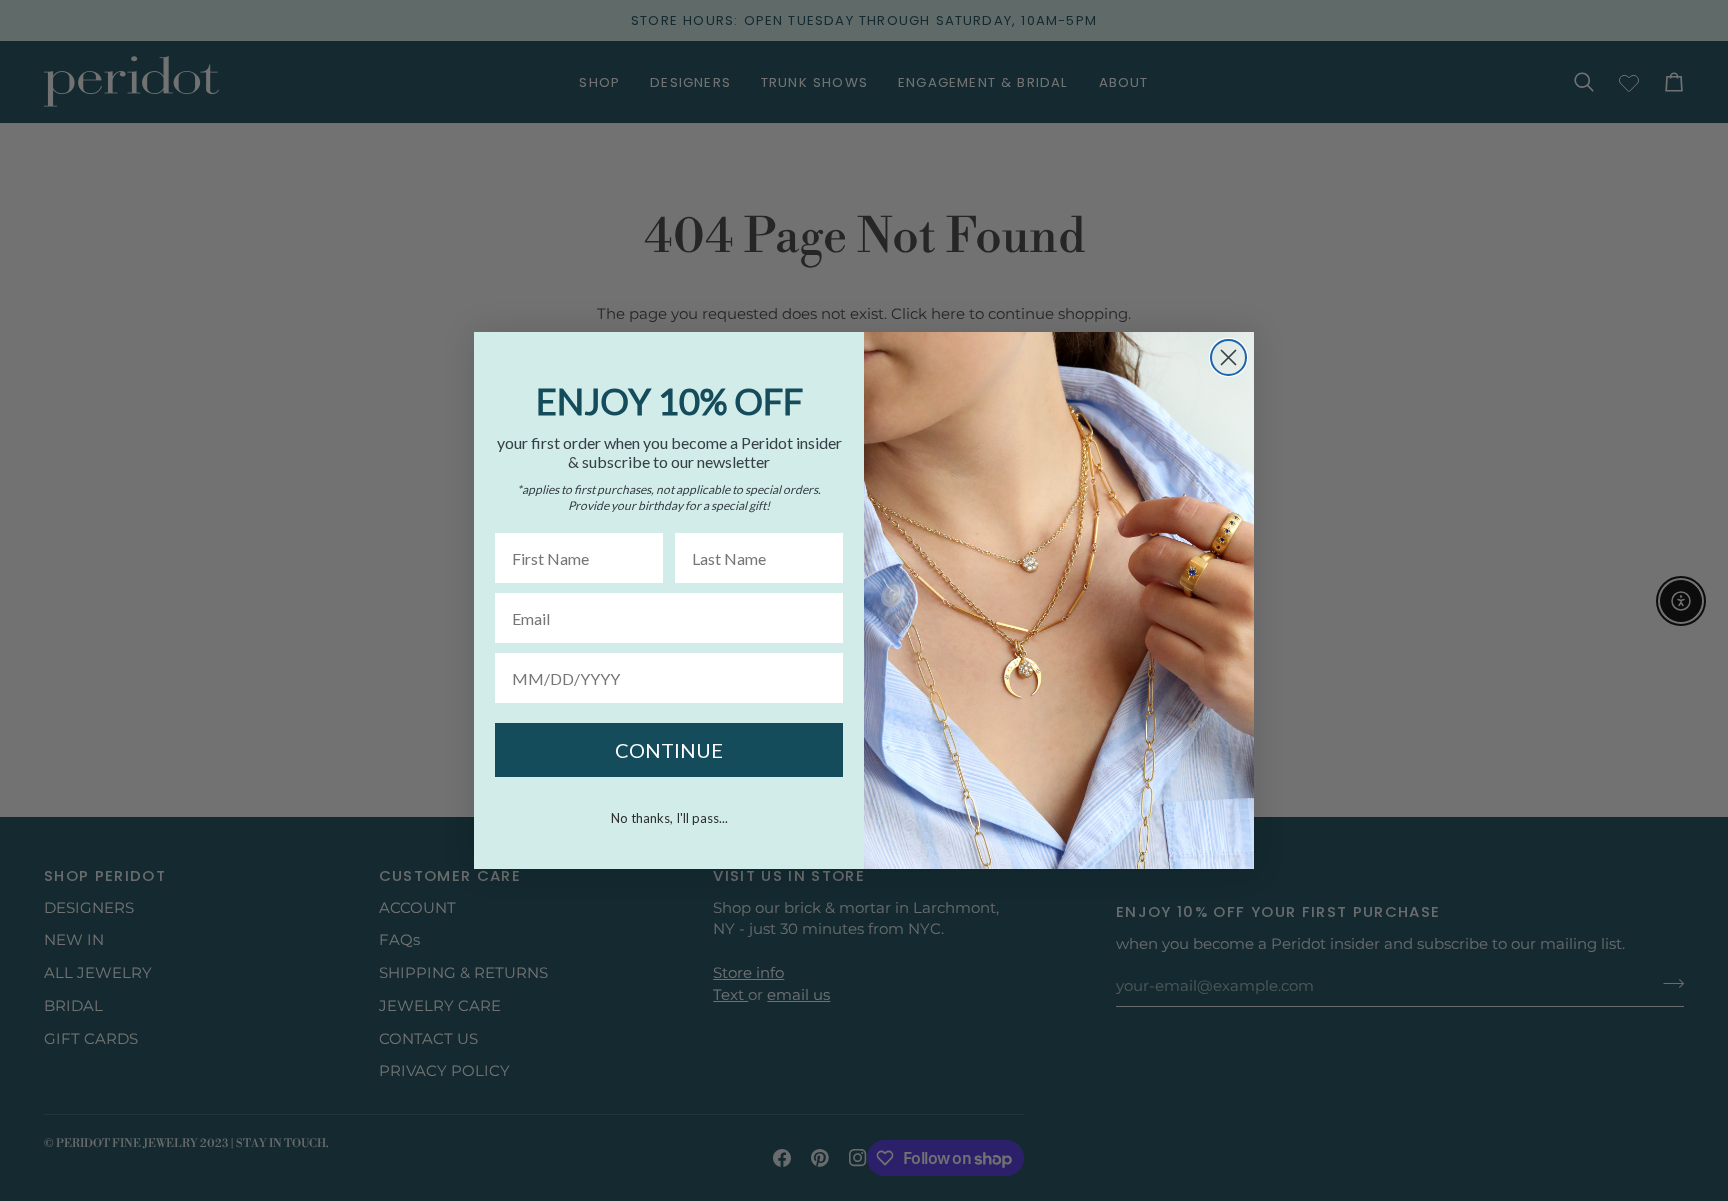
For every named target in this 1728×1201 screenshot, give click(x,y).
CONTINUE (669, 750)
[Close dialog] (1228, 357)
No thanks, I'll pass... (669, 818)
